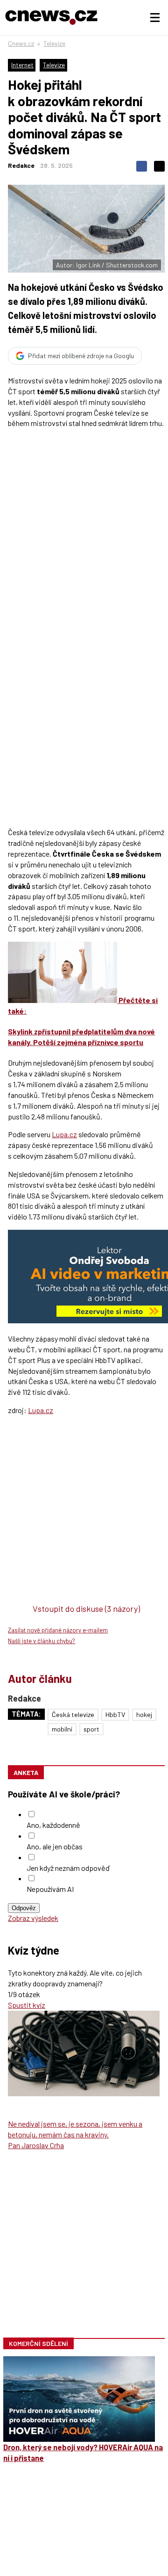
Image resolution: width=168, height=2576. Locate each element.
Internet (22, 65)
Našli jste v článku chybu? (42, 1641)
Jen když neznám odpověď (68, 1868)
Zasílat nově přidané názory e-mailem (58, 1630)
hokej (144, 1714)
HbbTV (115, 1714)
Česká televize (73, 1714)
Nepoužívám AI (50, 1889)
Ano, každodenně (53, 1825)
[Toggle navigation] (155, 18)
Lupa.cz (64, 1134)
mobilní (62, 1729)
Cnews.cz (21, 43)
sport (91, 1729)
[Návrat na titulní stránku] (51, 18)
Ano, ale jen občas (55, 1846)
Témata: (26, 1714)
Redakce (21, 165)
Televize (54, 43)
